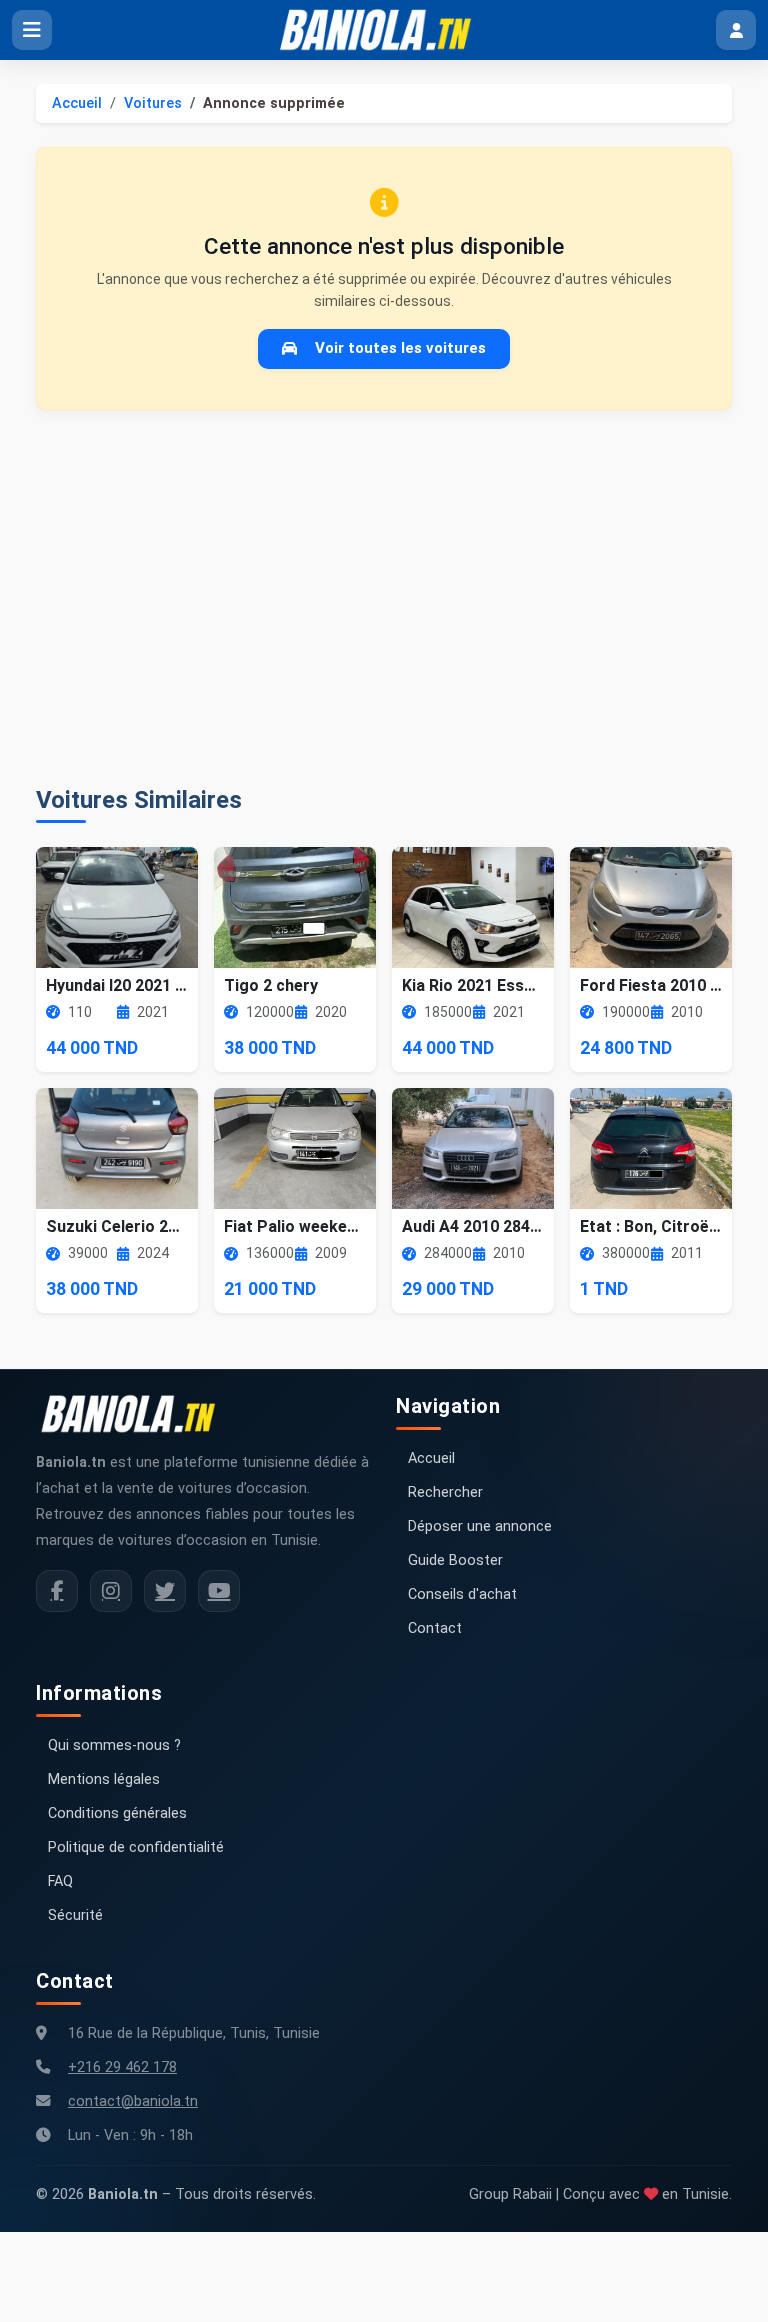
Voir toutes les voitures (400, 348)
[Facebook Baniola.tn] (57, 1591)
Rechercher (445, 1492)
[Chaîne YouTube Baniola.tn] (219, 1591)
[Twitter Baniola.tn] (165, 1591)
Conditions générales (117, 1813)
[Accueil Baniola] (384, 30)
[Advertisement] (384, 598)
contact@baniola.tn (133, 2101)
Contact (435, 1628)
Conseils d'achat (462, 1594)
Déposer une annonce (480, 1526)
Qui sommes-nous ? (114, 1745)
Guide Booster (455, 1560)
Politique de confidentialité (136, 1847)
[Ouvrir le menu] (32, 30)
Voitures (153, 103)
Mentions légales (104, 1779)
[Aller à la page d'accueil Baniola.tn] (136, 1414)
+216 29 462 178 (122, 2067)
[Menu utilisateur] (736, 30)
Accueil (77, 103)
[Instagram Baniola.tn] (111, 1591)
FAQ (60, 1881)
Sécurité (75, 1915)
